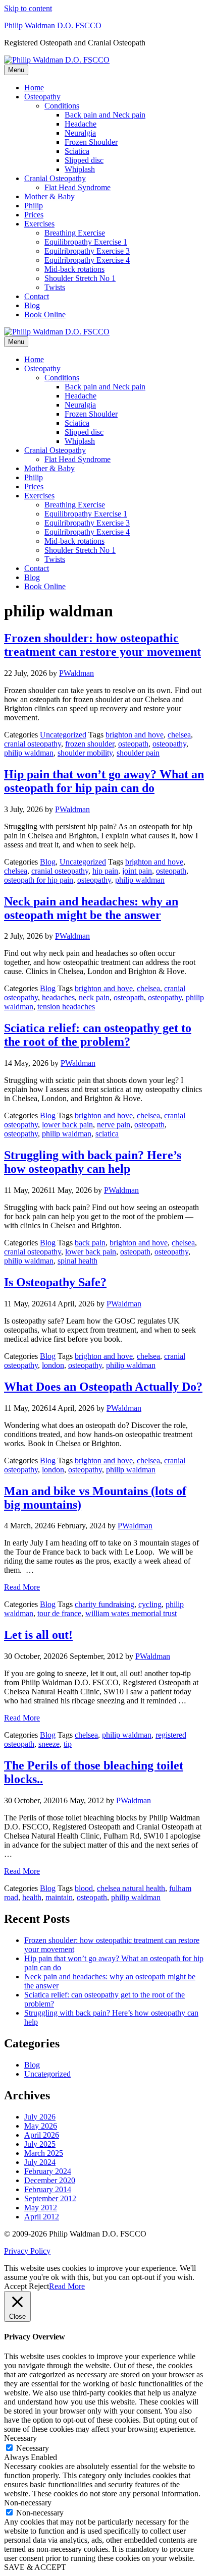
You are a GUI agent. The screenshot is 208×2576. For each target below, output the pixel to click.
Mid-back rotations (74, 269)
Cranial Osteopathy (55, 178)
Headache (81, 124)
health (32, 1897)
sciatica (107, 1134)
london (53, 1365)
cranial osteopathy (33, 744)
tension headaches (66, 1007)
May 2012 (41, 2208)
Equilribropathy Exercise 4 (87, 260)
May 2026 (41, 2126)
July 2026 (40, 2117)
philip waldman (29, 753)
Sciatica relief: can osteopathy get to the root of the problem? (98, 1035)
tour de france (59, 1613)
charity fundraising (105, 1604)
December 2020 (50, 2180)
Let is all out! (38, 1635)
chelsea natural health (131, 1888)
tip (68, 1744)
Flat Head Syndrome (77, 187)
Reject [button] (39, 2286)
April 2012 (42, 2217)
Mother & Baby (49, 196)
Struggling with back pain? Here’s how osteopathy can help (93, 1162)
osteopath (133, 744)
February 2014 (48, 2189)
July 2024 (40, 2162)
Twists (55, 287)
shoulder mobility (85, 753)
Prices (34, 215)
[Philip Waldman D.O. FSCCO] (57, 60)
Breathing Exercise (75, 233)
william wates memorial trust (131, 1613)
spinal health (77, 1261)
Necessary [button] (20, 2438)
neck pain (94, 997)
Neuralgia (80, 133)
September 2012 (50, 2198)
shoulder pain (138, 753)
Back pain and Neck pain (105, 115)
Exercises (39, 224)
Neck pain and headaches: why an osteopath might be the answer (91, 908)
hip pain (105, 871)
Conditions (62, 106)
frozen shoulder (90, 744)
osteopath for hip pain (39, 880)
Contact (37, 296)
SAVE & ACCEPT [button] (35, 2567)
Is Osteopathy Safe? (55, 1282)
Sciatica (77, 151)
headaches (58, 997)
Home (34, 88)
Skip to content (28, 8)
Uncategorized (63, 735)
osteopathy (169, 744)
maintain (59, 1897)
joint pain (137, 871)
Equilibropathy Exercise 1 (86, 242)
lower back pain (67, 1125)
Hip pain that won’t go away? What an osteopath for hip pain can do (104, 781)
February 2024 (48, 2171)
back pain (90, 1243)
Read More (22, 1587)
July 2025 (40, 2144)
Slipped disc (84, 160)
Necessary (33, 2448)
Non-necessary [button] (28, 2503)
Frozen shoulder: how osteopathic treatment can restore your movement (102, 645)
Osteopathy (42, 97)
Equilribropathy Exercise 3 (87, 251)
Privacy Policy (27, 2251)
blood (84, 1888)
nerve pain (114, 1125)
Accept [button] (15, 2286)
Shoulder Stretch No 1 (80, 278)
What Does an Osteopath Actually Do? (103, 1387)
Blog (32, 305)
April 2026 (42, 2135)
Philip (34, 206)
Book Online (45, 314)
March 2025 (44, 2153)
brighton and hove (135, 735)
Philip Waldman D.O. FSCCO (53, 25)
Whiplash (80, 169)
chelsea (179, 735)
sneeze (49, 1744)
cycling (150, 1604)
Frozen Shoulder (91, 142)
